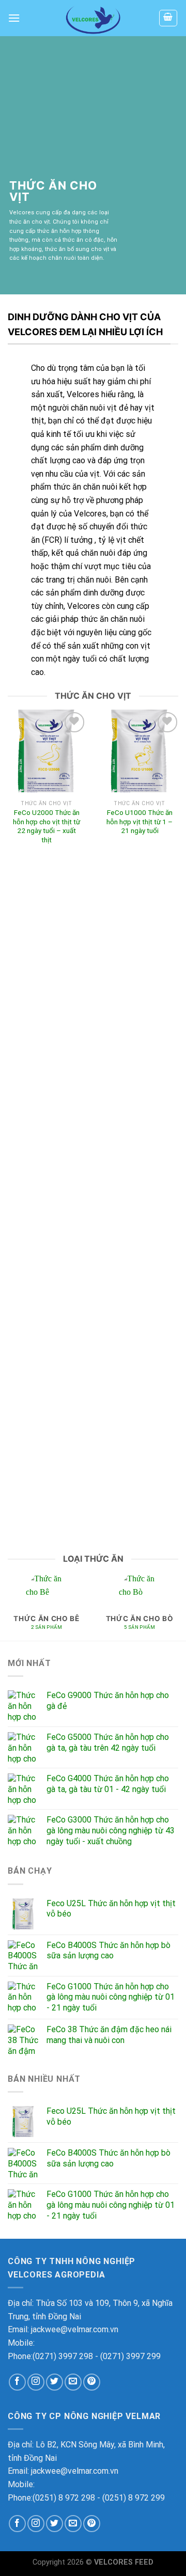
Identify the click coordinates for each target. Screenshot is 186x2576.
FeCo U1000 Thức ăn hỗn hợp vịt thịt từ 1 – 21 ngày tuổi (139, 821)
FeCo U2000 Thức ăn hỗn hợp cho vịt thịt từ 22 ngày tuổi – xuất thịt (47, 826)
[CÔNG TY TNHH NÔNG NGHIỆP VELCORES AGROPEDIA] (93, 18)
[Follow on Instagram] (36, 2382)
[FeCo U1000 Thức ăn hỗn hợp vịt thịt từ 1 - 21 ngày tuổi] (139, 751)
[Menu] (14, 18)
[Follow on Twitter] (55, 2382)
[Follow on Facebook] (17, 2382)
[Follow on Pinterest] (92, 2382)
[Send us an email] (73, 2382)
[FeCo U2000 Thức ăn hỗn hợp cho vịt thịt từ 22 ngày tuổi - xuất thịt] (47, 751)
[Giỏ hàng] (168, 18)
